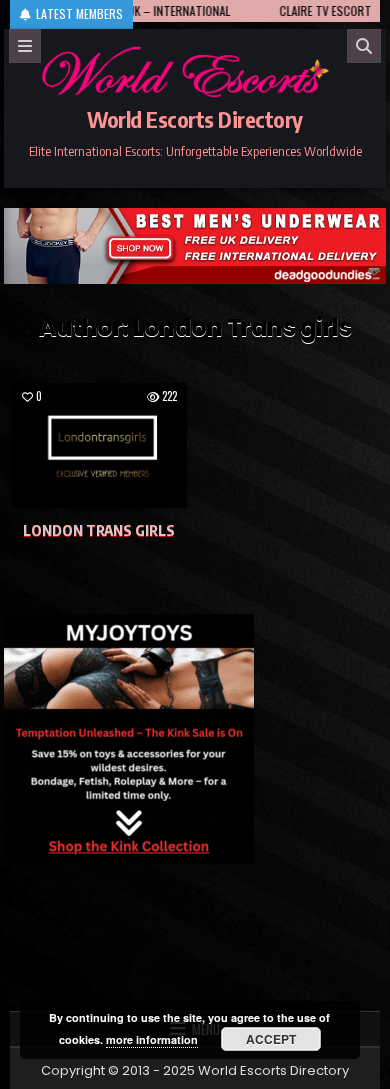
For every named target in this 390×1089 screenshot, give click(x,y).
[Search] (364, 46)
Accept (271, 1039)
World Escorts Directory (195, 119)
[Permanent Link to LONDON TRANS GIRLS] (99, 445)
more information (152, 1039)
